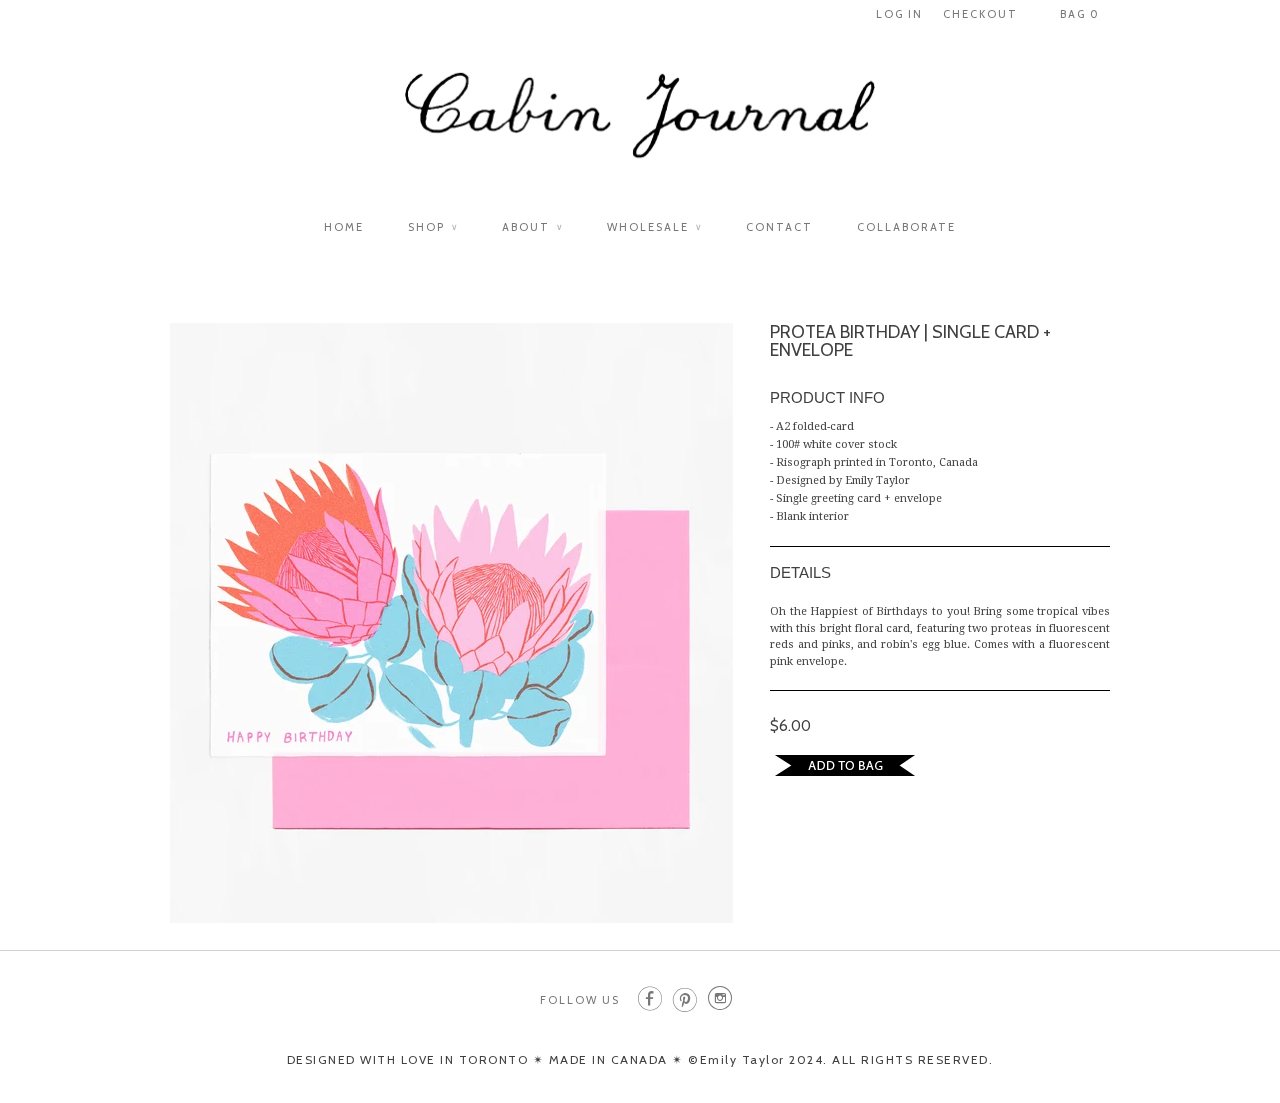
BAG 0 (1080, 14)
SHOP (433, 227)
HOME (344, 227)
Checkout (980, 14)
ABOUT (532, 227)
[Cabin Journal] (640, 126)
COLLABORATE (906, 227)
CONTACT (779, 227)
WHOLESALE (654, 227)
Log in (899, 14)
